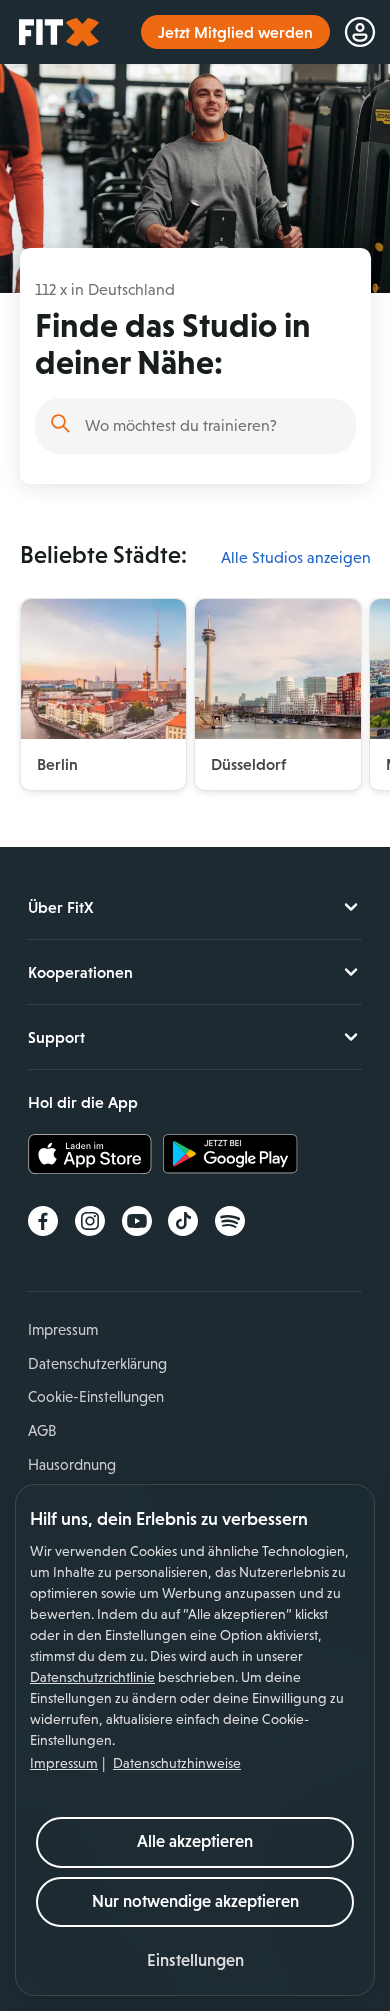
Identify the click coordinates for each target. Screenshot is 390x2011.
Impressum (64, 1763)
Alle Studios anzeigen (296, 557)
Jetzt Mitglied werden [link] (235, 32)
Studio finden (61, 424)
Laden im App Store (95, 1154)
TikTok (183, 1221)
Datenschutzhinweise (177, 1763)
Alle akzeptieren (195, 1841)
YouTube (137, 1221)
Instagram (90, 1221)
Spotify (230, 1221)
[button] (195, 1961)
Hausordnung (72, 1464)
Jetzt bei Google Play (230, 1154)
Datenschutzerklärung (97, 1363)
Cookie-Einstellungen (96, 1396)
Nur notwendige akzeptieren (195, 1901)
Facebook (43, 1221)
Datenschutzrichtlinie (92, 1677)
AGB (42, 1430)
